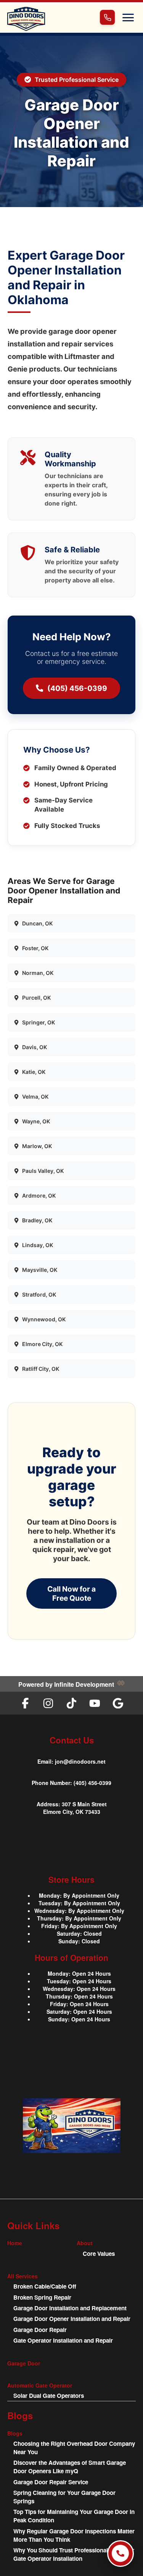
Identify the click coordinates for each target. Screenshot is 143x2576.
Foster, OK (35, 948)
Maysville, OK (40, 1270)
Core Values (99, 2254)
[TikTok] (71, 1703)
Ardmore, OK (39, 1195)
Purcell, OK (36, 998)
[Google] (118, 1703)
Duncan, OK (37, 923)
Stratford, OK (39, 1294)
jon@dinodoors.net (80, 1761)
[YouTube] (95, 1703)
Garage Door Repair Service (51, 2482)
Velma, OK (35, 1097)
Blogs (15, 2433)
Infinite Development (84, 1684)
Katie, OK (34, 1072)
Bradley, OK (37, 1220)
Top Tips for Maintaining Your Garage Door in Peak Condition (74, 2516)
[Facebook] (25, 1703)
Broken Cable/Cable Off (45, 2286)
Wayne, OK (36, 1121)
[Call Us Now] (121, 2554)
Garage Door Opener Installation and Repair (72, 2319)
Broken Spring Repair (42, 2297)
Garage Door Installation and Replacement (70, 2308)
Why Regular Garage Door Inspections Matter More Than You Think (74, 2535)
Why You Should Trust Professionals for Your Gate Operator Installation (74, 2554)
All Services (22, 2276)
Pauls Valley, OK (43, 1171)
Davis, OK (35, 1047)
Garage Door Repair (40, 2330)
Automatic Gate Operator (40, 2385)
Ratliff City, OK (41, 1369)
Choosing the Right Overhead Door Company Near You (74, 2448)
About (85, 2243)
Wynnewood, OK (44, 1319)
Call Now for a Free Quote (71, 1593)
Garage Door (24, 2363)
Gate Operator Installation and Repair (63, 2340)
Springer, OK (39, 1022)
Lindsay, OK (38, 1245)
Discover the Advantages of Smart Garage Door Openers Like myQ (70, 2467)
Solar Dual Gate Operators (49, 2396)
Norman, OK (38, 973)
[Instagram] (48, 1703)
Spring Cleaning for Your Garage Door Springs (64, 2497)
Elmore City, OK (42, 1344)
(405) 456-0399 (77, 688)
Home (15, 2243)
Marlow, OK (37, 1146)
